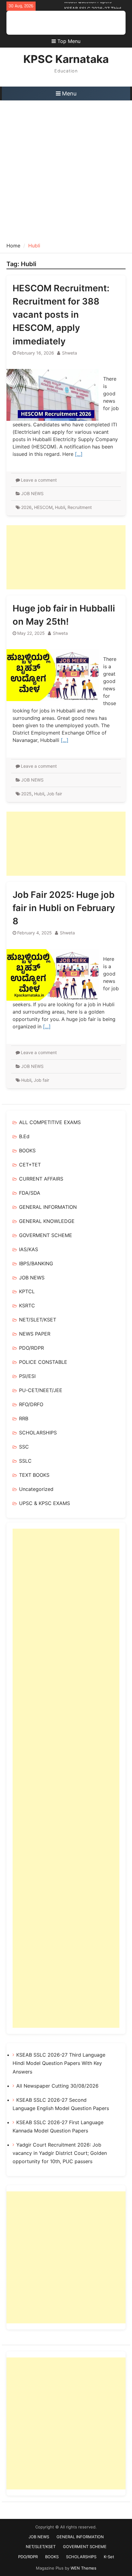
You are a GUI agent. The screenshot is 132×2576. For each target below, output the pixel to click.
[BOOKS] (80, 23)
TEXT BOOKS (34, 1475)
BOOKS (27, 1150)
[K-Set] (98, 23)
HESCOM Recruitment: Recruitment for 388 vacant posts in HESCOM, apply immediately (61, 315)
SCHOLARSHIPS (38, 1433)
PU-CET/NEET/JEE (41, 1390)
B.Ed (24, 1136)
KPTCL (27, 1291)
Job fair (54, 794)
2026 (26, 507)
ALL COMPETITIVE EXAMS (50, 1122)
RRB (24, 1418)
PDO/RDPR (31, 1348)
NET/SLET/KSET (38, 1320)
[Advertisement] (66, 169)
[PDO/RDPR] (71, 23)
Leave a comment (39, 480)
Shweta (70, 353)
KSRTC (27, 1305)
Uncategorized (36, 1489)
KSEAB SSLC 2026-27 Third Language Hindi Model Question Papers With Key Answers (59, 2063)
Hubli (60, 507)
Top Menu (69, 41)
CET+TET (30, 1165)
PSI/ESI (27, 1376)
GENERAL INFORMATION (48, 1207)
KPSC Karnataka (66, 59)
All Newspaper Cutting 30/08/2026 (57, 2086)
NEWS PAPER (35, 1334)
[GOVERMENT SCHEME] (62, 23)
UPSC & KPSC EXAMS (45, 1503)
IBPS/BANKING (36, 1263)
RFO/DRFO (31, 1404)
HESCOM (43, 507)
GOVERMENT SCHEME (46, 1235)
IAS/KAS (29, 1249)
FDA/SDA (30, 1193)
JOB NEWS (32, 493)
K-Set (109, 2557)
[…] (79, 454)
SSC (24, 1447)
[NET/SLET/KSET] (52, 23)
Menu (69, 93)
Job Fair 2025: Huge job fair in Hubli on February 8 (64, 908)
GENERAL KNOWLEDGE (47, 1221)
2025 (26, 794)
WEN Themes (83, 2568)
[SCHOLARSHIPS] (89, 23)
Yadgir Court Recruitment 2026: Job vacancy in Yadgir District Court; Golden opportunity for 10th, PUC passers (60, 2153)
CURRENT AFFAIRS (41, 1179)
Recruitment (80, 507)
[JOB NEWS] (34, 23)
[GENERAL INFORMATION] (43, 23)
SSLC (25, 1461)
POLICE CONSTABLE (43, 1362)
